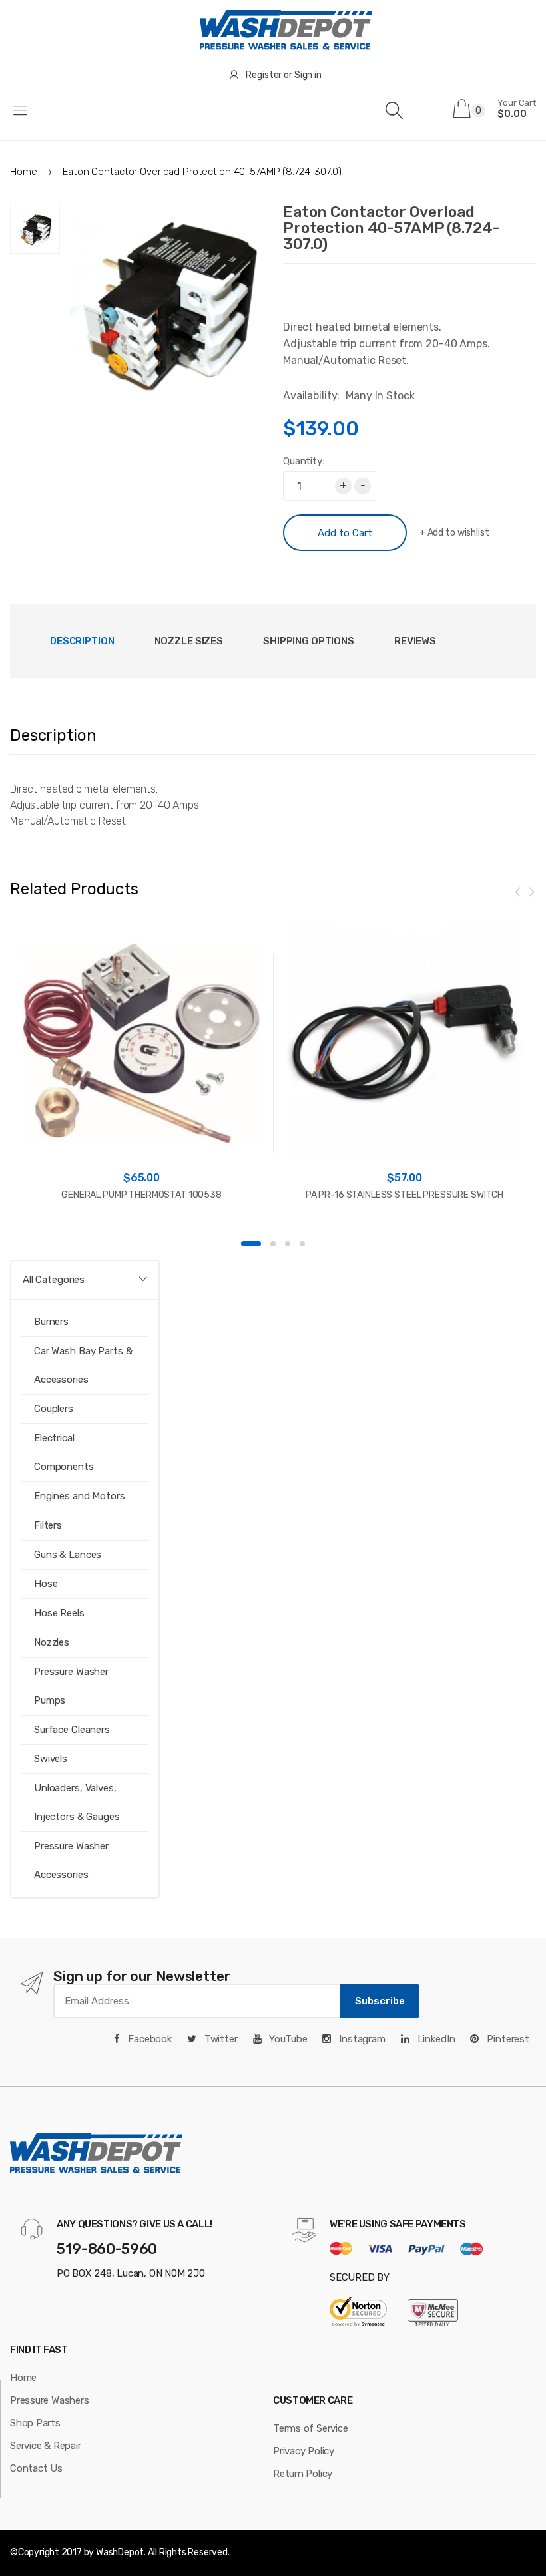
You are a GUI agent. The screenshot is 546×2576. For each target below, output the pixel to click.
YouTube (287, 2039)
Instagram (361, 2039)
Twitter (220, 2039)
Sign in (308, 75)
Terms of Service (310, 2428)
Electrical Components (64, 1452)
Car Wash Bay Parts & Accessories (83, 1365)
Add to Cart (345, 533)
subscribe (380, 2001)
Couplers (54, 1409)
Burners (51, 1322)
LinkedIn (435, 2039)
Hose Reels (59, 1613)
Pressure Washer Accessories (71, 1860)
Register (264, 75)
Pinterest (507, 2039)
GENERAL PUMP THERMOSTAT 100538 (141, 1195)
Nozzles (52, 1642)
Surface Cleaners (72, 1730)
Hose (46, 1584)
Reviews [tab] (415, 641)
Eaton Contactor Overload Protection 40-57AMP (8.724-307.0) (391, 228)
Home (23, 172)
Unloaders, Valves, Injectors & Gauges (77, 1802)
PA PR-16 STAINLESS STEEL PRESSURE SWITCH (405, 1195)
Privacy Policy (304, 2451)
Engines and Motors (80, 1496)
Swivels (51, 1759)
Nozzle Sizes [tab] (189, 641)
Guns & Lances (68, 1555)
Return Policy (303, 2474)
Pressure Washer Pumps (71, 1686)
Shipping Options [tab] (309, 641)
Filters (48, 1525)
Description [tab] (82, 641)
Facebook (148, 2039)
